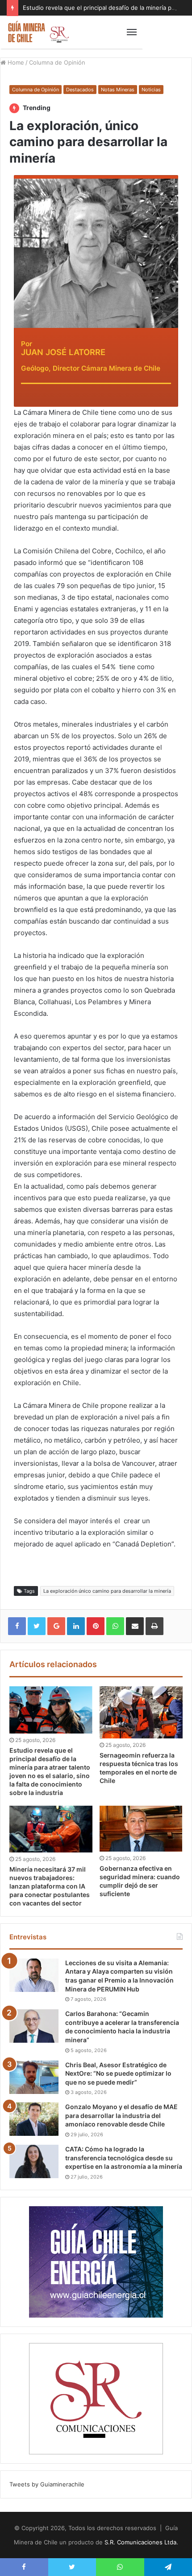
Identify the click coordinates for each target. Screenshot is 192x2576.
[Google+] (56, 1626)
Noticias (151, 90)
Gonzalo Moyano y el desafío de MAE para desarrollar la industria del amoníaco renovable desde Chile (121, 2115)
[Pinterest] (96, 1626)
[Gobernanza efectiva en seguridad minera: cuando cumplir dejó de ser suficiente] (141, 1829)
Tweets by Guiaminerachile (47, 2484)
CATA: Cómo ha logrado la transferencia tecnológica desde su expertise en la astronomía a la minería (124, 2158)
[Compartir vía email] (135, 1626)
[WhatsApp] (115, 1626)
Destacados (80, 90)
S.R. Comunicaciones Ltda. (141, 2542)
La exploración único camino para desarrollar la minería (107, 1591)
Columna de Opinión (57, 62)
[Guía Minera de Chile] (38, 32)
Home (15, 62)
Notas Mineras (118, 90)
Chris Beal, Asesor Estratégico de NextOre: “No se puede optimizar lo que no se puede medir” (118, 2073)
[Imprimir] (154, 1626)
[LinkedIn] (76, 1626)
